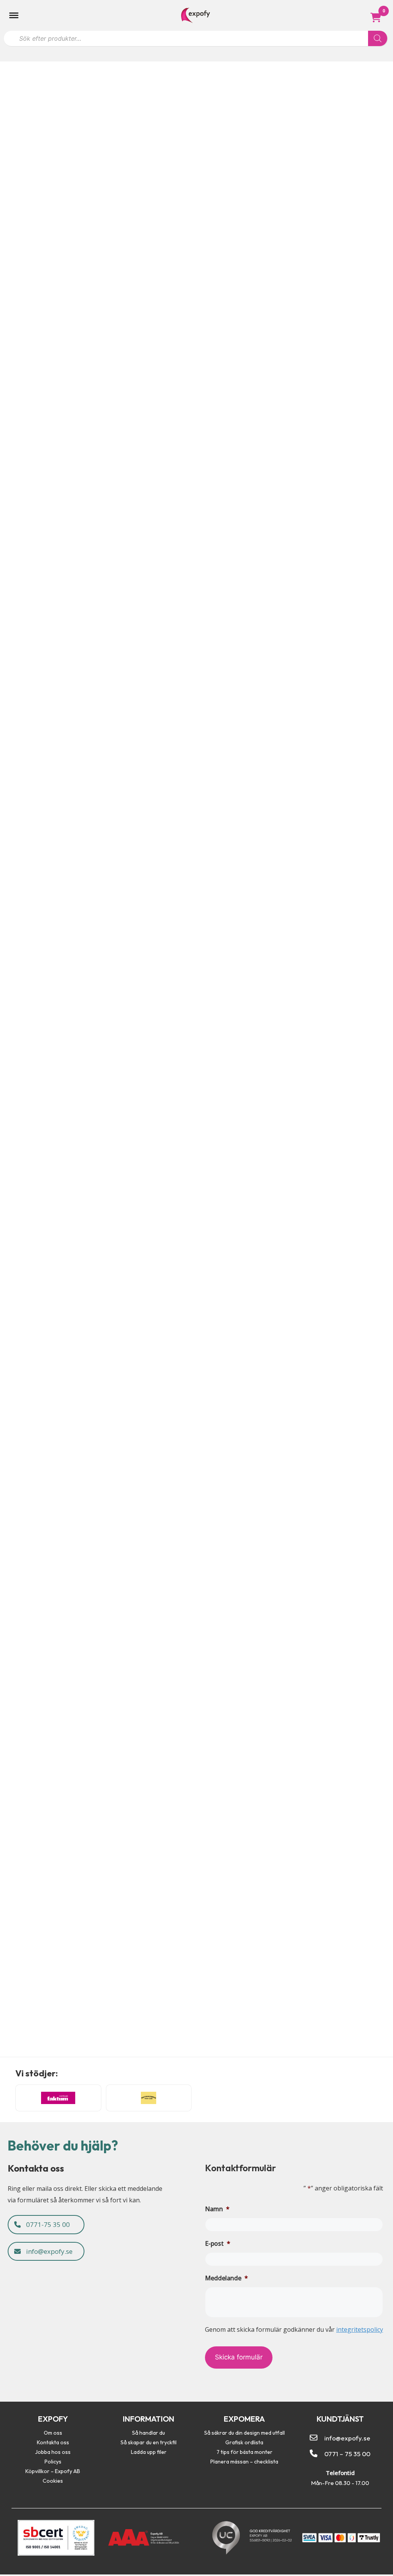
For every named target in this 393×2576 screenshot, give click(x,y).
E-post (218, 2243)
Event (12, 395)
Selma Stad (28, 1675)
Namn (217, 2209)
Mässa (35, 395)
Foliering (55, 1865)
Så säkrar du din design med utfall (244, 2433)
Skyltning (73, 2043)
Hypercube (27, 669)
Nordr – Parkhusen (46, 955)
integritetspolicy (360, 2329)
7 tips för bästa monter (244, 2452)
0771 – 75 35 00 (347, 2454)
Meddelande (226, 2278)
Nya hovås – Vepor (44, 2032)
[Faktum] (58, 2098)
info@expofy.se (49, 2251)
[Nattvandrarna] (149, 2098)
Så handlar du (149, 2433)
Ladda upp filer (149, 2452)
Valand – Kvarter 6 (45, 1854)
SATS (14, 1226)
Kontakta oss (53, 2442)
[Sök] (378, 38)
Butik (11, 1865)
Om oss (53, 2433)
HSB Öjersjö (31, 1497)
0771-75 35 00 (47, 2224)
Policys (53, 2462)
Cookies (53, 2481)
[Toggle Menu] (14, 15)
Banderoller (19, 1238)
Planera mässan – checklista (244, 2462)
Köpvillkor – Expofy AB (53, 2471)
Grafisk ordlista (244, 2442)
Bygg (11, 681)
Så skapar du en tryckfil (149, 2442)
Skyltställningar (69, 395)
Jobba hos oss (53, 2452)
